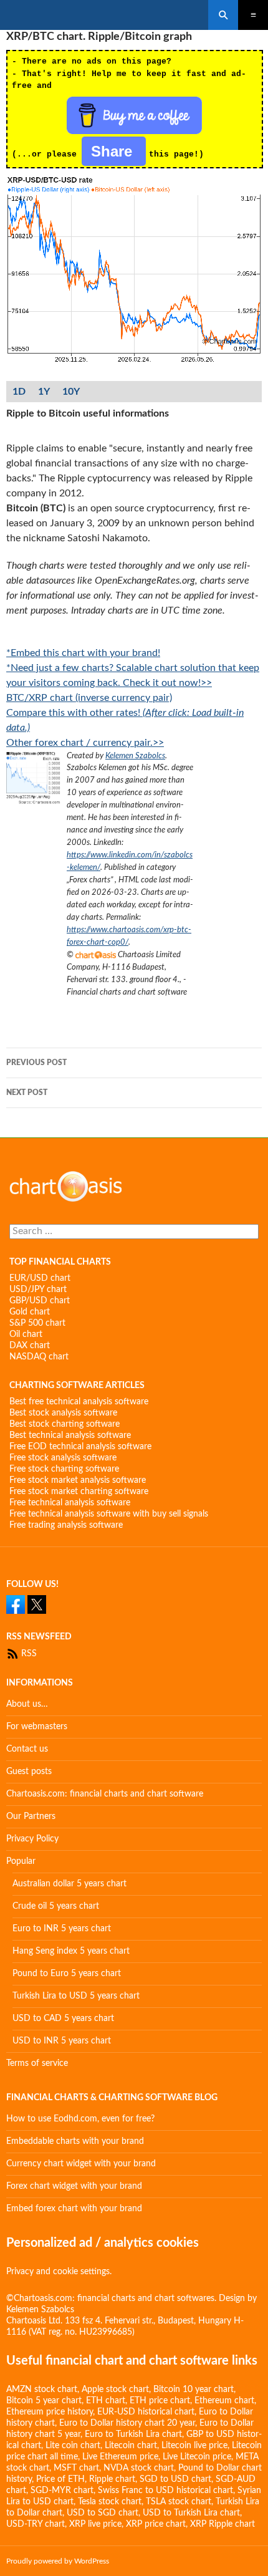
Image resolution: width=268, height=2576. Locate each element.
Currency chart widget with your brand (81, 2164)
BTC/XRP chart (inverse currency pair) (89, 698)
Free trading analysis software (66, 1525)
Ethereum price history (50, 2412)
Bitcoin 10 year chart (194, 2390)
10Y (71, 392)
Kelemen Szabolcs (135, 756)
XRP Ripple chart (223, 2524)
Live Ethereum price (120, 2457)
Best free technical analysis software (79, 1402)
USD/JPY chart (38, 1290)
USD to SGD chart (103, 2513)
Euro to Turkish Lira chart (133, 2434)
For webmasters (37, 1727)
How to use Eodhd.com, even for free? (80, 2119)
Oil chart (26, 1334)
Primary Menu (253, 15)
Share (114, 151)
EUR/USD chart (40, 1278)
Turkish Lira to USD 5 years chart (76, 1996)
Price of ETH (60, 2479)
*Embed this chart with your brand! (83, 653)
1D (19, 392)
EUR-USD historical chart (146, 2412)
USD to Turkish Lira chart (191, 2513)
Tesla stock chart (110, 2502)
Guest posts (29, 1772)
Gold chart (30, 1312)
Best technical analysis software (70, 1435)
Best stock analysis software (63, 1413)
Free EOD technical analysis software (80, 1447)
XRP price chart (156, 2524)
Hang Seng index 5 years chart (71, 1951)
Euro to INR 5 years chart (62, 1929)
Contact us (27, 1749)
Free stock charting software (64, 1469)
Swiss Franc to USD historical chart (165, 2491)
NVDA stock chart (139, 2468)
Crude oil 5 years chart (56, 1906)
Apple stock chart (115, 2390)
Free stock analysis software (63, 1458)
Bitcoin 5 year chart (44, 2401)
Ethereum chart (224, 2401)
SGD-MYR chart (62, 2491)
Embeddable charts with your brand (75, 2141)
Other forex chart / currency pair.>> (85, 743)
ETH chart (106, 2401)
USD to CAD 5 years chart (63, 2019)
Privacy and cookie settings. (59, 2272)
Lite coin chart (73, 2446)
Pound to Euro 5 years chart (67, 1974)
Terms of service (37, 2063)
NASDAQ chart (39, 1357)
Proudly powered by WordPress (58, 2561)
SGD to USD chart (175, 2479)
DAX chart (30, 1346)
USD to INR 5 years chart (62, 2041)
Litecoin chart (131, 2446)
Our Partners (31, 1816)
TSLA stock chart (179, 2502)
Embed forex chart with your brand (74, 2209)
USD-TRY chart (36, 2524)
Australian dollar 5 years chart (69, 1884)
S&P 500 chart (37, 1323)
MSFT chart (76, 2468)
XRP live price (95, 2524)
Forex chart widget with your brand (74, 2186)
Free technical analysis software (70, 1503)
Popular (21, 1861)
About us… (27, 1704)
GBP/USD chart (40, 1301)
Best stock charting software (65, 1424)
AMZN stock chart (42, 2390)
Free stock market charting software (79, 1492)
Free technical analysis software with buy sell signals (109, 1514)
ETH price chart (160, 2401)
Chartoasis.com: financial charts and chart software (105, 1794)
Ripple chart (112, 2479)
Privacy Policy (32, 1839)
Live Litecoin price (197, 2457)
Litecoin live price (194, 2446)
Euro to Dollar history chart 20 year (127, 2423)
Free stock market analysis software (78, 1480)
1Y (44, 392)
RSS (28, 1654)
